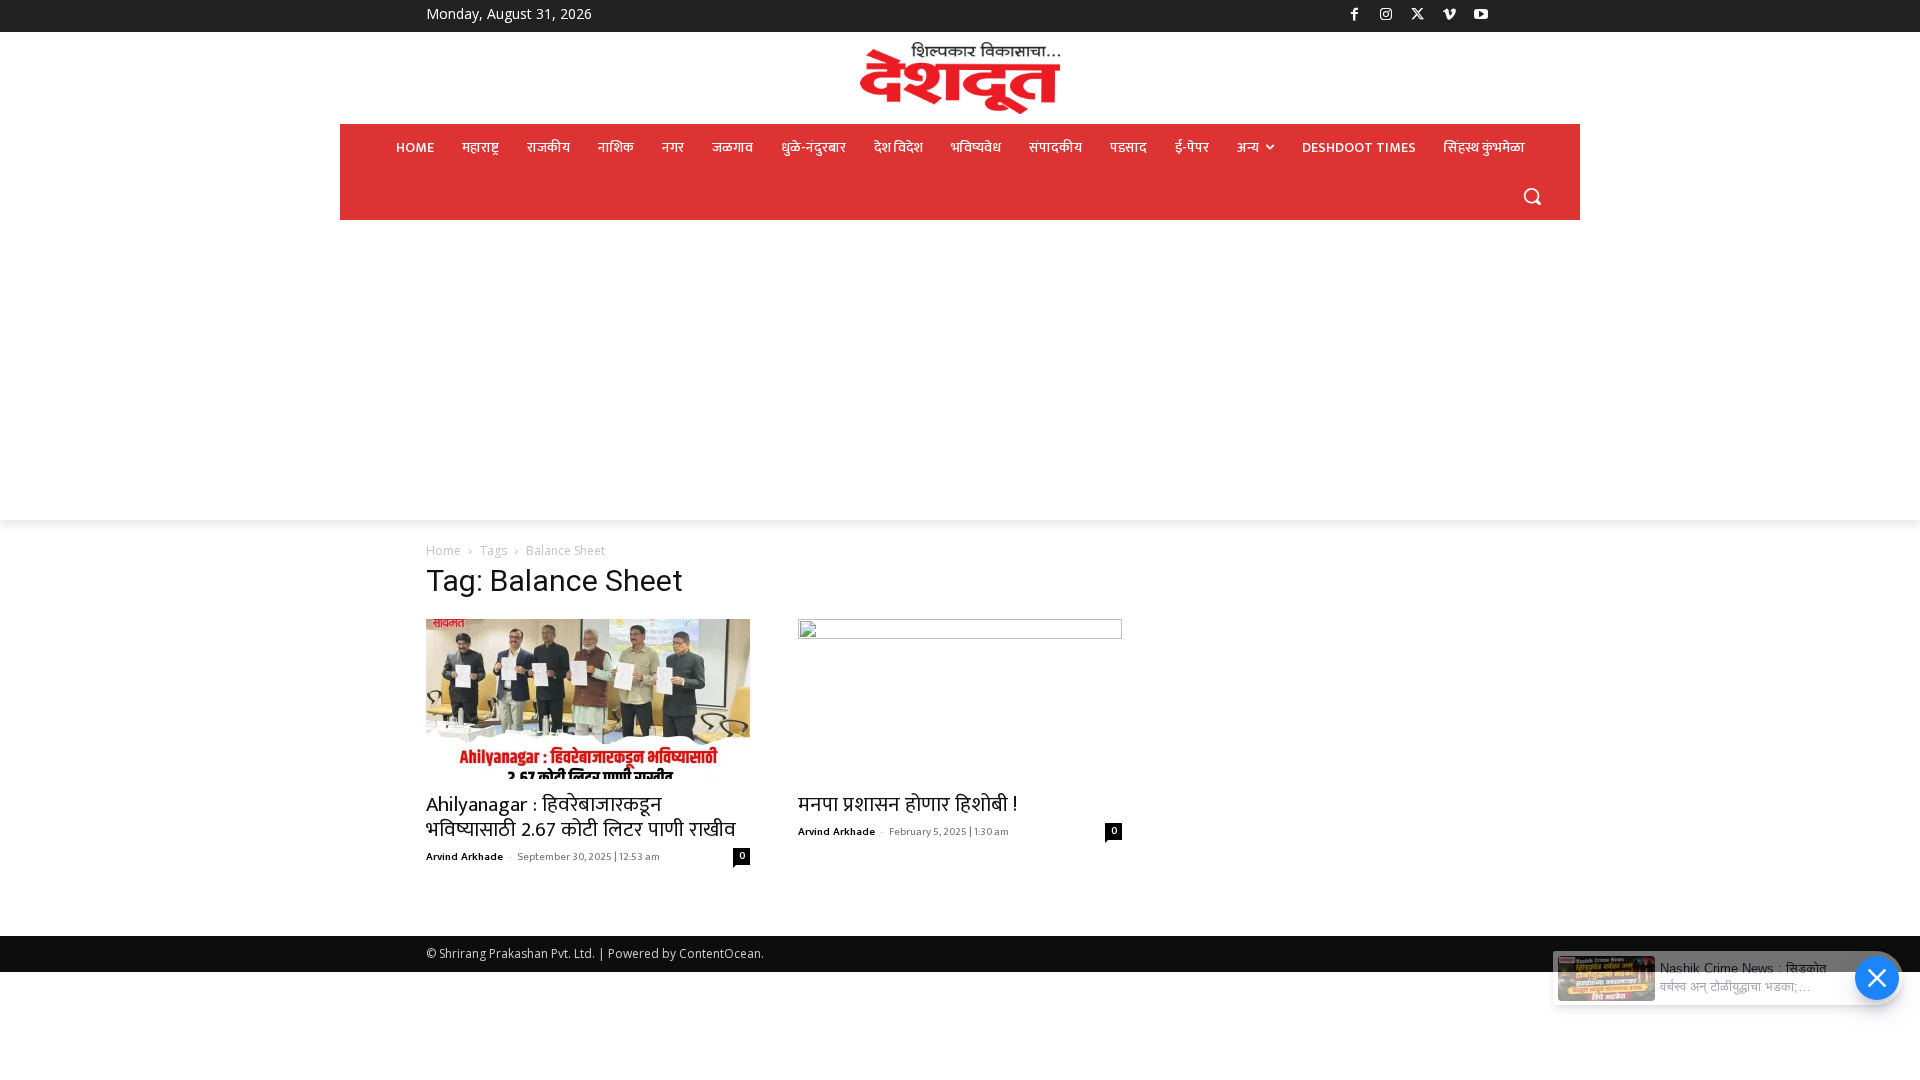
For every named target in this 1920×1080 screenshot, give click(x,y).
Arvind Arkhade (464, 857)
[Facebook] (1354, 16)
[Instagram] (1386, 16)
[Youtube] (1480, 16)
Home (443, 550)
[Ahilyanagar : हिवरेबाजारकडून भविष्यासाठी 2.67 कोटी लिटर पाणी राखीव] (588, 699)
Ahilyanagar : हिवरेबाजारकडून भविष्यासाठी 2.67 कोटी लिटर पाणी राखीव (581, 817)
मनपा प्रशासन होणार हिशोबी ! (907, 804)
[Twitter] (1417, 16)
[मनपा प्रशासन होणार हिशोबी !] (960, 699)
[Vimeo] (1449, 16)
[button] (1532, 196)
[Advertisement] (960, 370)
